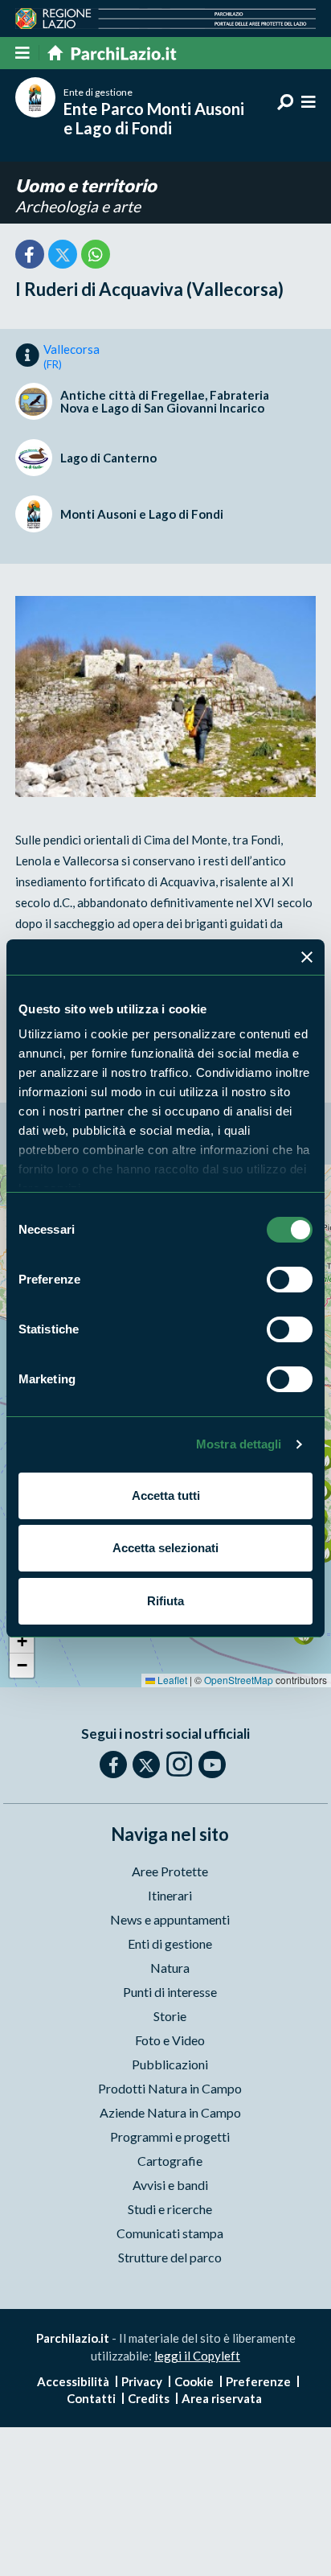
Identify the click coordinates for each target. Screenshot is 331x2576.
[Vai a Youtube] (212, 1765)
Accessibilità (73, 2381)
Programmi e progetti (170, 2136)
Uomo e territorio (86, 185)
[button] (22, 1641)
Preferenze (258, 2381)
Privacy (142, 2381)
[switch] (290, 1280)
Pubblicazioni (170, 2064)
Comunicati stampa (170, 2233)
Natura (170, 1968)
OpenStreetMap (239, 1680)
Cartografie (170, 2161)
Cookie (194, 2381)
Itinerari (170, 1895)
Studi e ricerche (170, 2209)
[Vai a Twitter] (146, 1765)
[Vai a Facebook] (113, 1765)
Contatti (91, 2398)
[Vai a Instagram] (179, 1764)
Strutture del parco (170, 2257)
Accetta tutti (166, 1495)
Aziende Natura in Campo (170, 2112)
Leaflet (171, 1680)
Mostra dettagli (239, 1444)
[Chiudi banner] (307, 957)
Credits (149, 2398)
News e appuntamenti (170, 1919)
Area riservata (222, 2398)
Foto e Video (170, 2040)
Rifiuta (165, 1601)
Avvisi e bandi (170, 2185)
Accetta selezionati (165, 1548)
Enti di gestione (170, 1943)
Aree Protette (170, 1871)
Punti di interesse (170, 1992)
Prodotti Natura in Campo (170, 2088)
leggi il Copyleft (197, 2356)
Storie (170, 2016)
